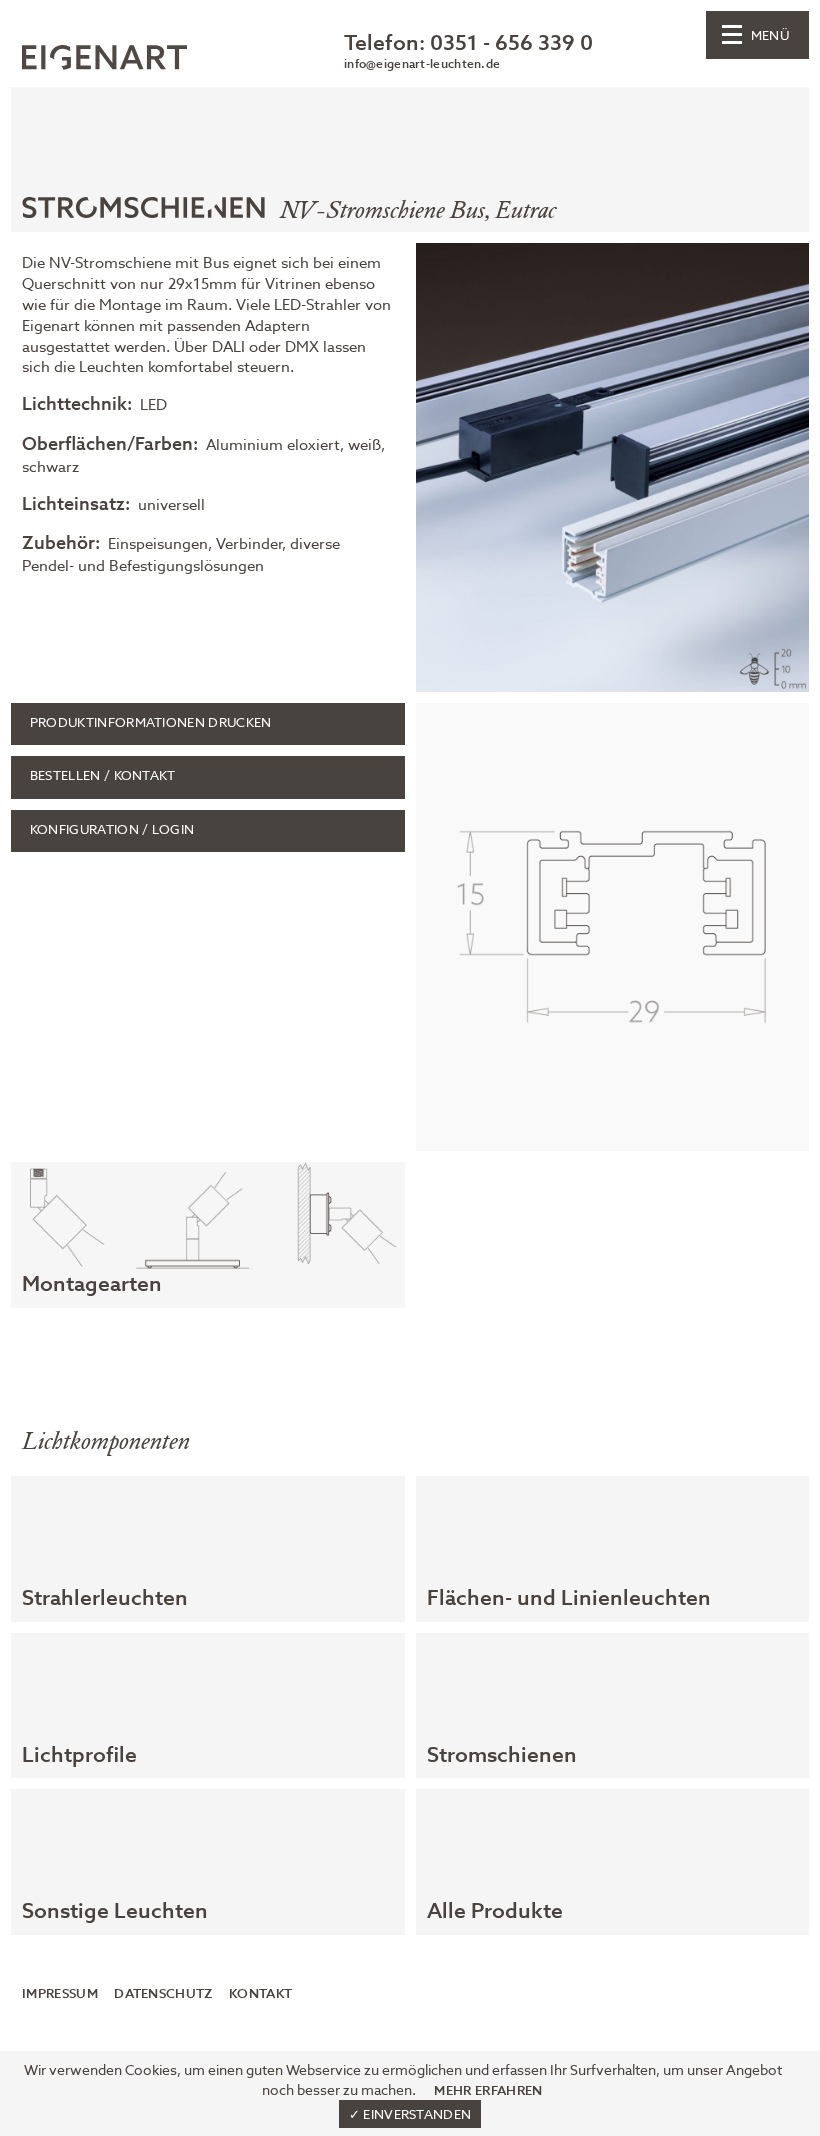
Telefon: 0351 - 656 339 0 (468, 44)
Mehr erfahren (488, 2090)
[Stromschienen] (149, 214)
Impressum (60, 1994)
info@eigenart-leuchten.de (422, 65)
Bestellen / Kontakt (103, 776)
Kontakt (260, 1994)
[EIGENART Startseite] (104, 60)
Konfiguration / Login (112, 830)
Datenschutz (163, 1994)
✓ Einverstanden (410, 2115)
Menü (770, 36)
